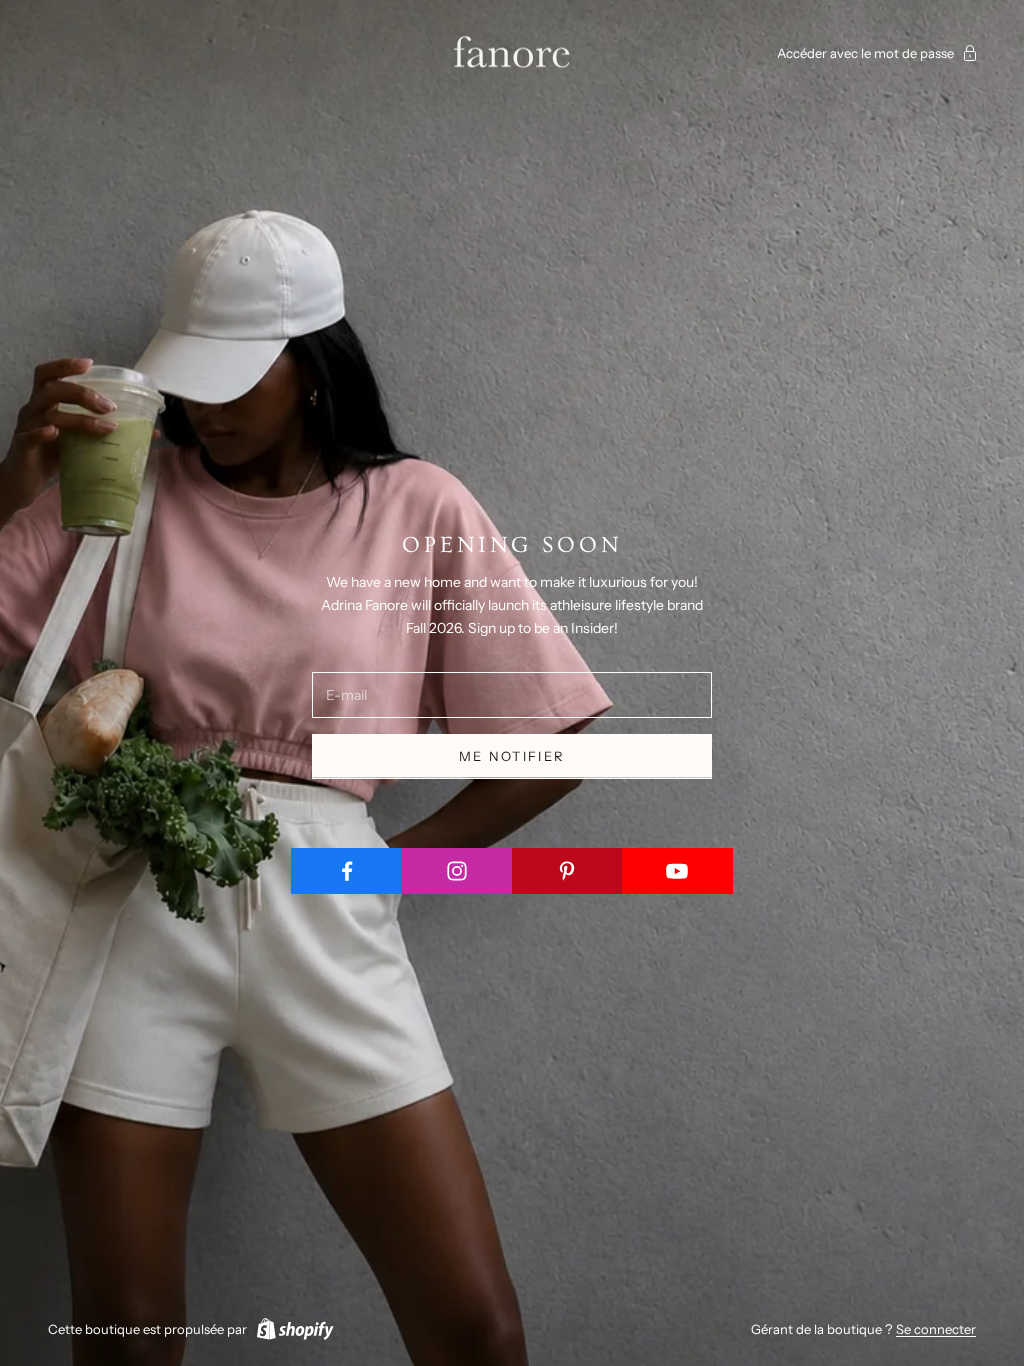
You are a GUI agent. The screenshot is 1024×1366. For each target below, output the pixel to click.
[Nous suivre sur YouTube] (677, 871)
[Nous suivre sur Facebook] (346, 871)
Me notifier (512, 756)
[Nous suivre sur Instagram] (456, 871)
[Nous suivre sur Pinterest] (567, 871)
